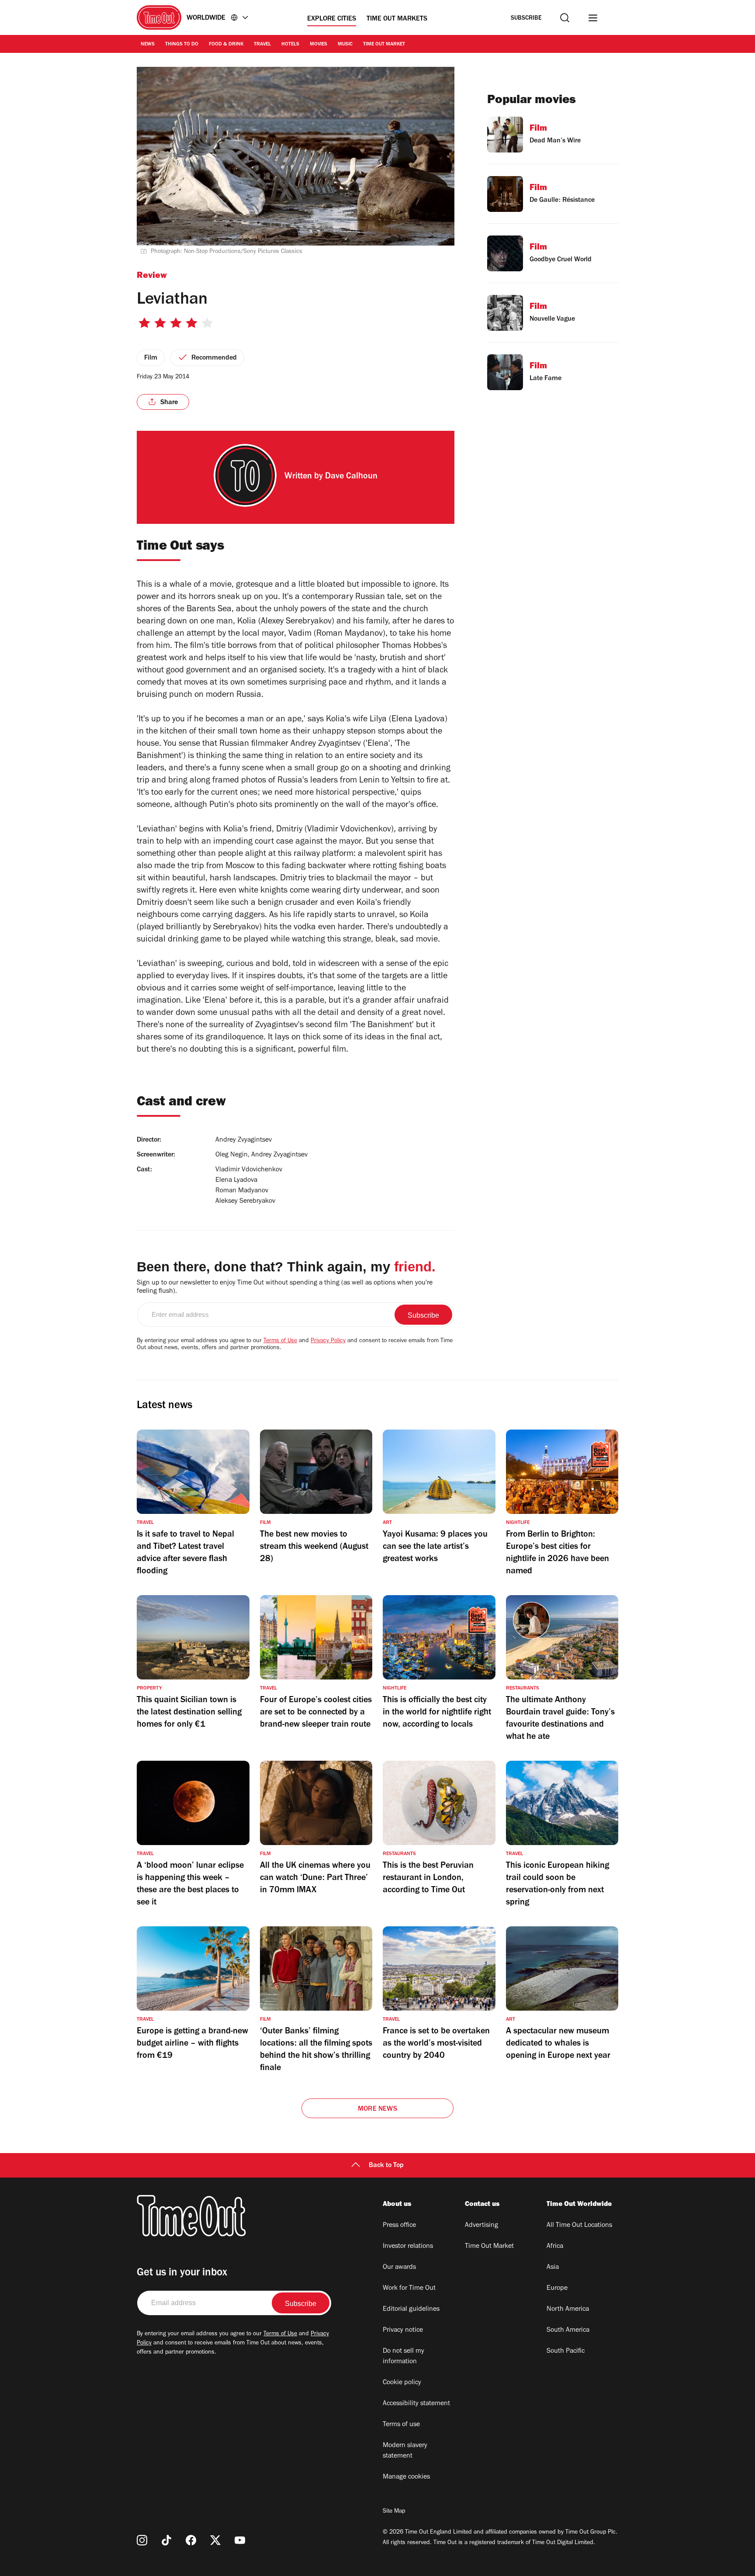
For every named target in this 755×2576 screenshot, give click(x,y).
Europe (557, 2289)
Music (345, 45)
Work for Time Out (409, 2289)
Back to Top (386, 2166)
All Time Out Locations (579, 2226)
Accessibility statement (416, 2404)
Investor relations (408, 2247)
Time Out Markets (397, 19)
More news (377, 2109)
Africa (555, 2247)
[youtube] (240, 2540)
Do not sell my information (403, 2357)
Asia (553, 2268)
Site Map (394, 2512)
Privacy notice (403, 2330)
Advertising (481, 2226)
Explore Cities (332, 19)
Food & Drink (226, 45)
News (148, 45)
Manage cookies (406, 2477)
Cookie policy (402, 2383)
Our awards (399, 2268)
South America (568, 2330)
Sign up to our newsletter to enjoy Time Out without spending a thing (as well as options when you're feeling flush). (285, 1287)
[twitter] (215, 2540)
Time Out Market (384, 45)
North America (568, 2309)
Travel (262, 45)
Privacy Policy (328, 1341)
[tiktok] (166, 2540)
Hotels (290, 45)
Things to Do (182, 45)
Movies (319, 45)
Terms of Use (280, 1341)
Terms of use (401, 2425)
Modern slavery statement (405, 2451)
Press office (399, 2226)
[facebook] (191, 2540)
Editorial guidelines (411, 2309)
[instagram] (142, 2540)
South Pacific (566, 2351)
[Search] (565, 18)
